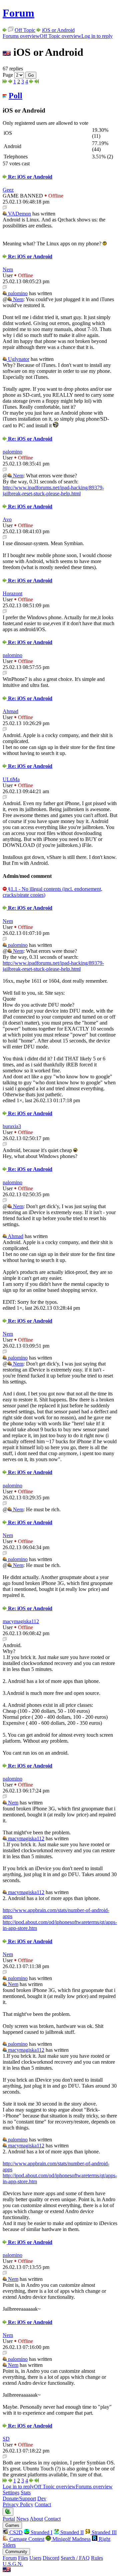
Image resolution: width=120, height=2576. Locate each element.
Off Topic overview (60, 36)
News (22, 2519)
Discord (51, 2558)
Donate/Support (19, 2498)
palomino (17, 293)
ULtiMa (11, 779)
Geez (8, 190)
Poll (15, 96)
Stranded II (71, 2532)
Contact (43, 2504)
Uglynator (18, 359)
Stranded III (103, 2532)
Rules (97, 2558)
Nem (8, 269)
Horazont (12, 593)
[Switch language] (7, 2570)
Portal (9, 2519)
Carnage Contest (26, 2539)
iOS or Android (58, 30)
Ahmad (10, 711)
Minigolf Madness (71, 2539)
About (36, 2519)
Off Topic (25, 30)
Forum (18, 13)
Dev (42, 2498)
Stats (26, 2493)
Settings (11, 2493)
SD (6, 2439)
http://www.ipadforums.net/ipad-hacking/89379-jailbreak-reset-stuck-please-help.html (53, 491)
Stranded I (41, 2532)
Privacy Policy (18, 2504)
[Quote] (5, 208)
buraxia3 (12, 1126)
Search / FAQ (75, 2558)
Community (16, 2552)
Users (35, 2558)
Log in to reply (97, 36)
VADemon (19, 214)
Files (23, 2558)
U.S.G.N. (13, 2564)
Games (12, 2525)
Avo (7, 519)
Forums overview (21, 36)
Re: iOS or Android (29, 177)
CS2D (15, 2532)
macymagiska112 (21, 1621)
